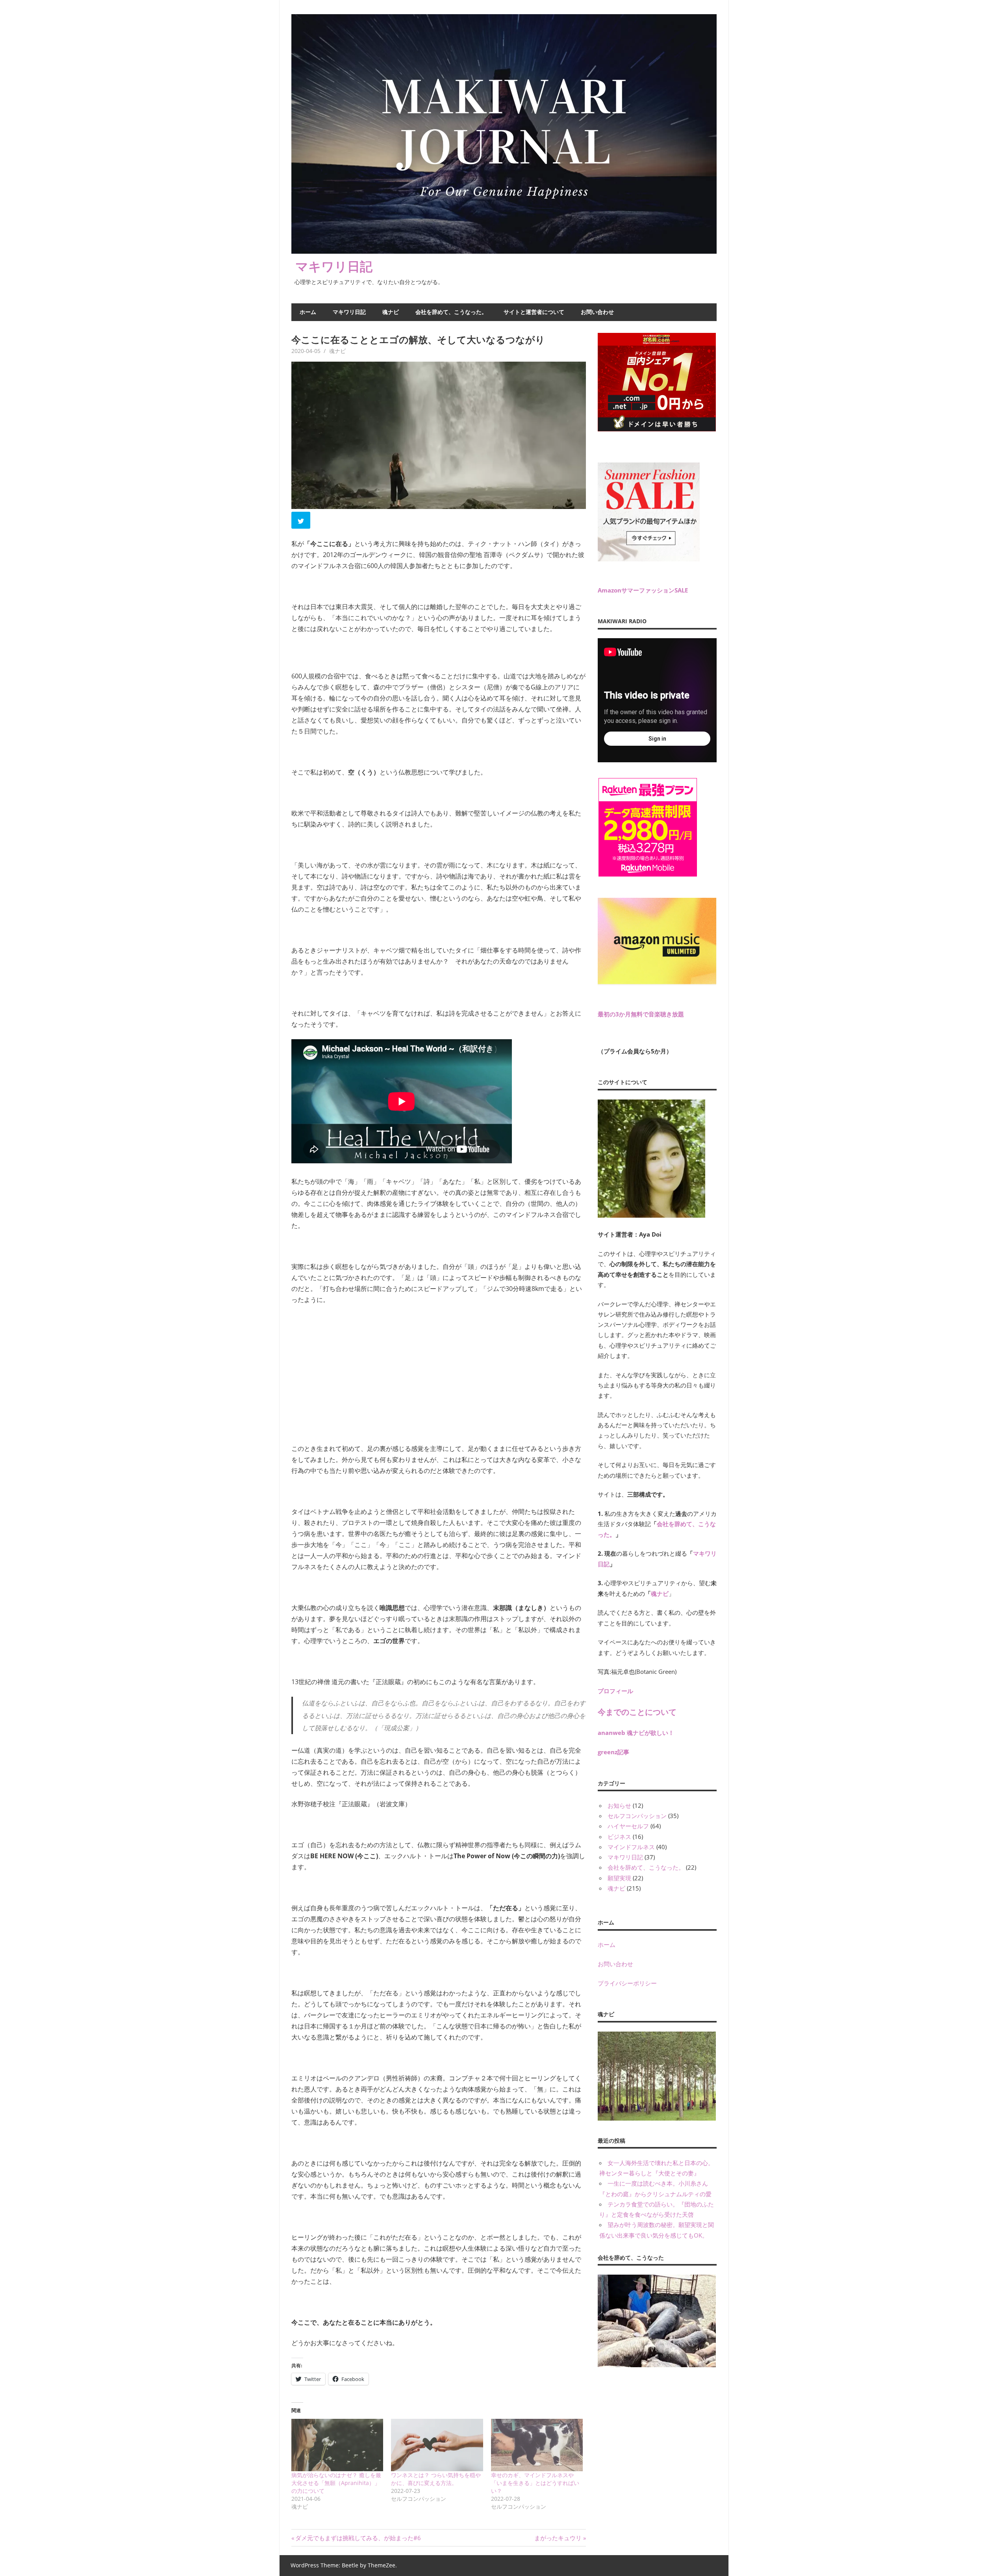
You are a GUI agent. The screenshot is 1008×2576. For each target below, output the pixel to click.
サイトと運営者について (534, 312)
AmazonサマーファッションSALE (643, 590)
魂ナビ (391, 312)
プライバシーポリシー (627, 1983)
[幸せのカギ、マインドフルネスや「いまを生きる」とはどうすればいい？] (537, 2445)
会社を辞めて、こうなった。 (451, 312)
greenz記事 (613, 1752)
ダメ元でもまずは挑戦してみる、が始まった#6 (358, 2538)
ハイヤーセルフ (628, 1826)
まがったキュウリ (558, 2538)
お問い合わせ (597, 312)
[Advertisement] (350, 1364)
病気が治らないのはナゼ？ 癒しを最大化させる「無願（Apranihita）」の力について (336, 2483)
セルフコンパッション (637, 1816)
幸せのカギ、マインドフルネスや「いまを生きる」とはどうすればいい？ (535, 2483)
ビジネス (619, 1837)
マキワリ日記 (334, 266)
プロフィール (615, 1691)
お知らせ (619, 1805)
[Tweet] (302, 522)
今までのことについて (637, 1712)
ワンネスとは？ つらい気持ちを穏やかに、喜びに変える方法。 (436, 2479)
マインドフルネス (631, 1847)
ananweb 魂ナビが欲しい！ (636, 1733)
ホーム (308, 312)
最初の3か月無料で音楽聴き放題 (641, 1014)
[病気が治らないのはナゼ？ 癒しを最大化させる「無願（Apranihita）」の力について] (337, 2445)
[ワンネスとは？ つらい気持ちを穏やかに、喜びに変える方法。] (437, 2445)
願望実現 (619, 1878)
